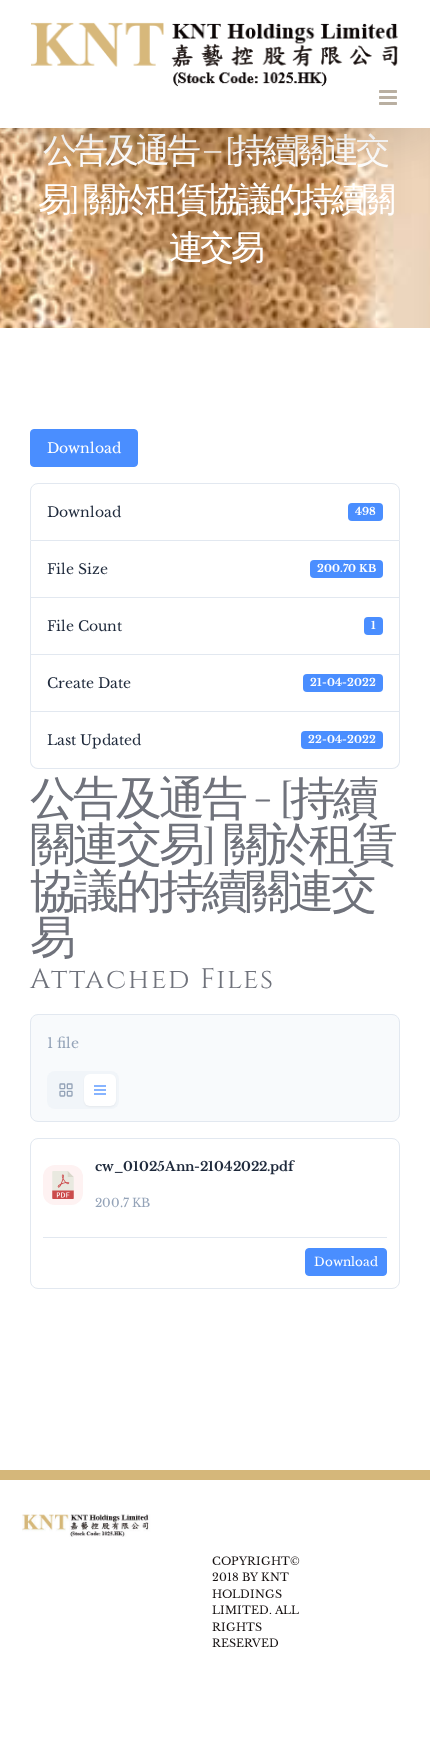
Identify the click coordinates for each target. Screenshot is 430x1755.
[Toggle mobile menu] (389, 97)
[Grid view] (66, 1090)
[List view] (100, 1090)
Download (84, 448)
